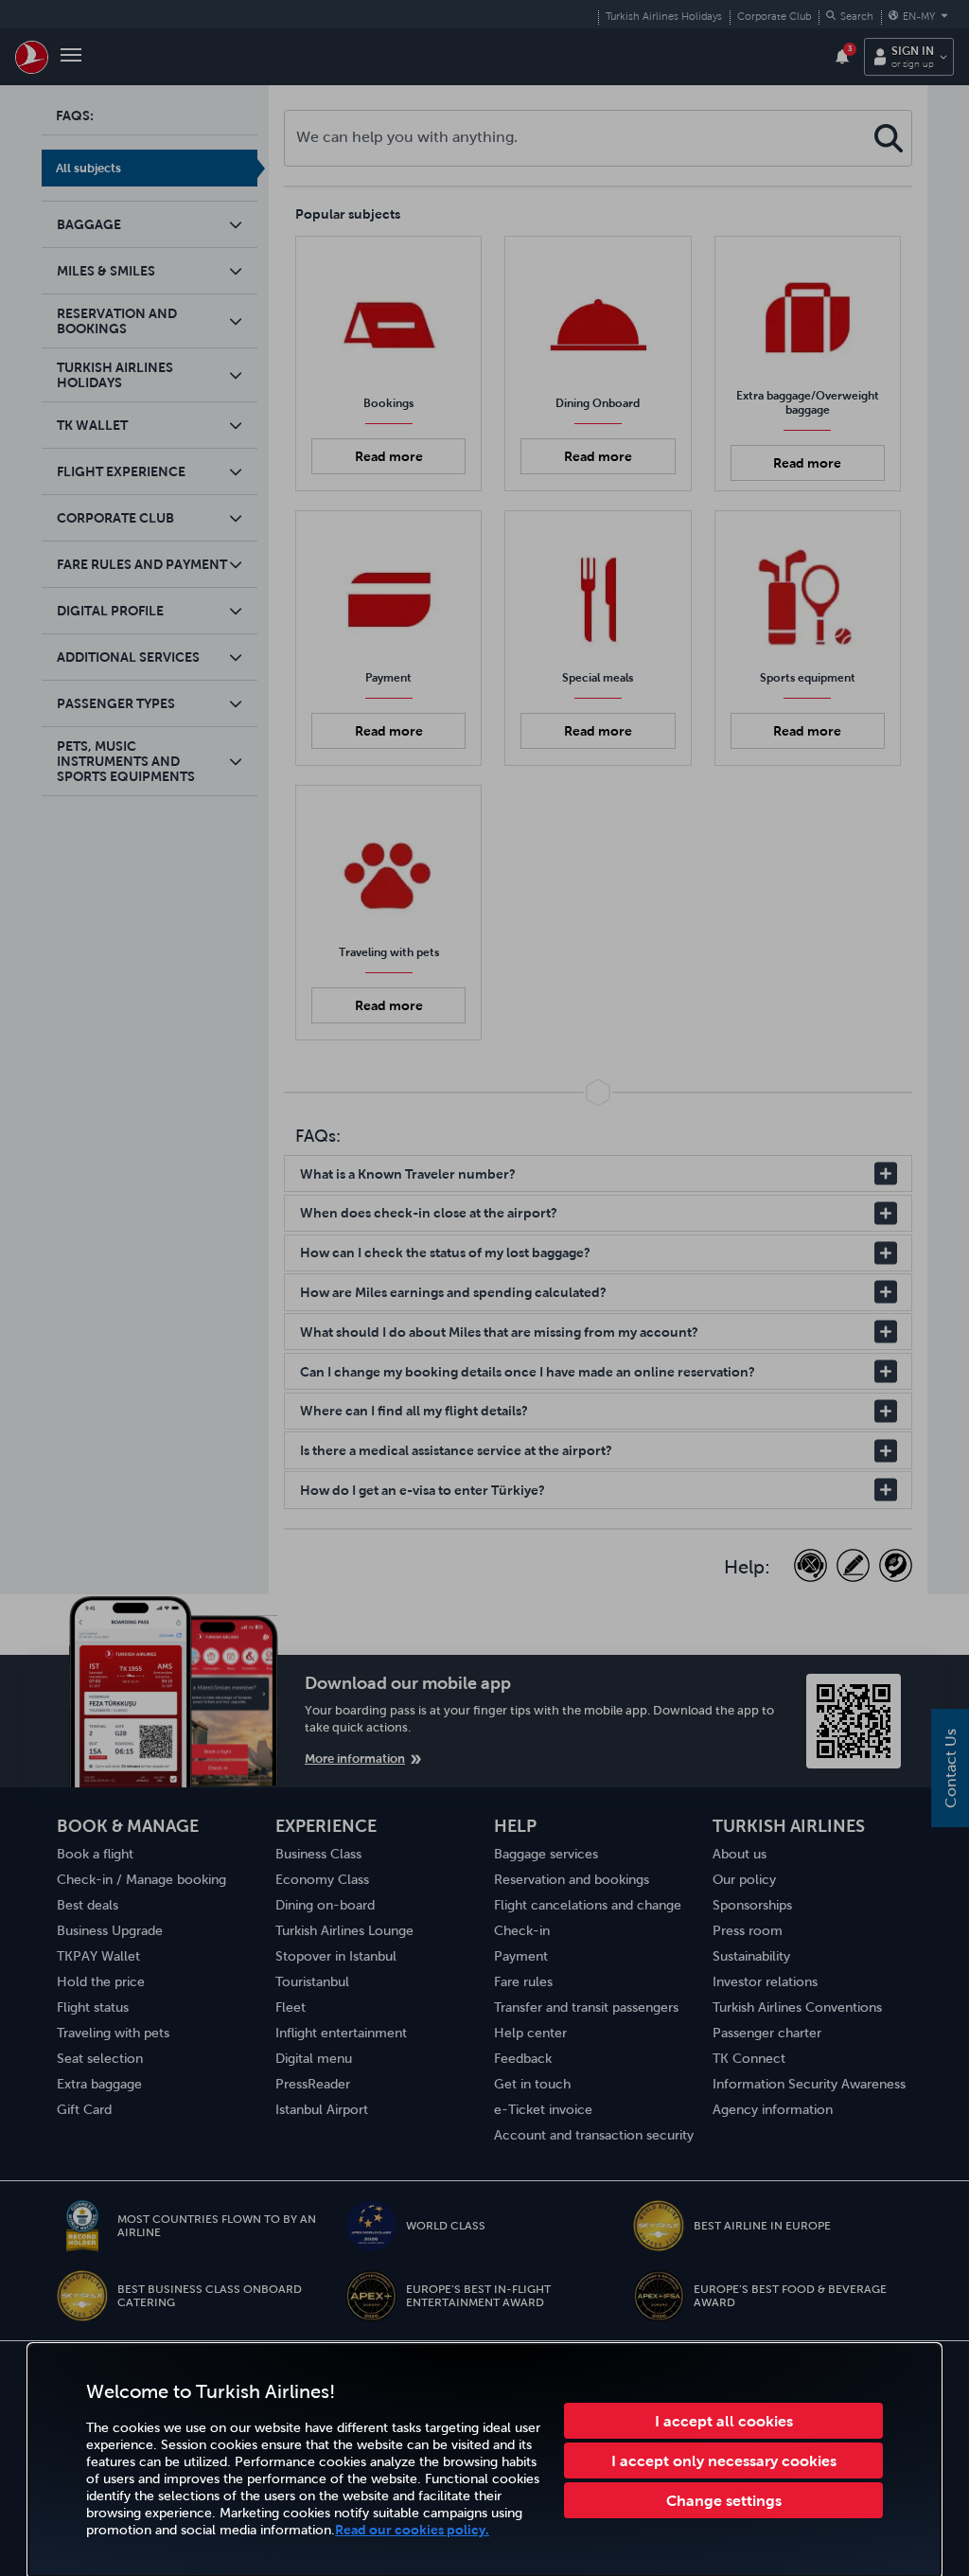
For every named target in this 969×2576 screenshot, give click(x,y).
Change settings (724, 2500)
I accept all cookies (724, 2421)
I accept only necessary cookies (724, 2461)
